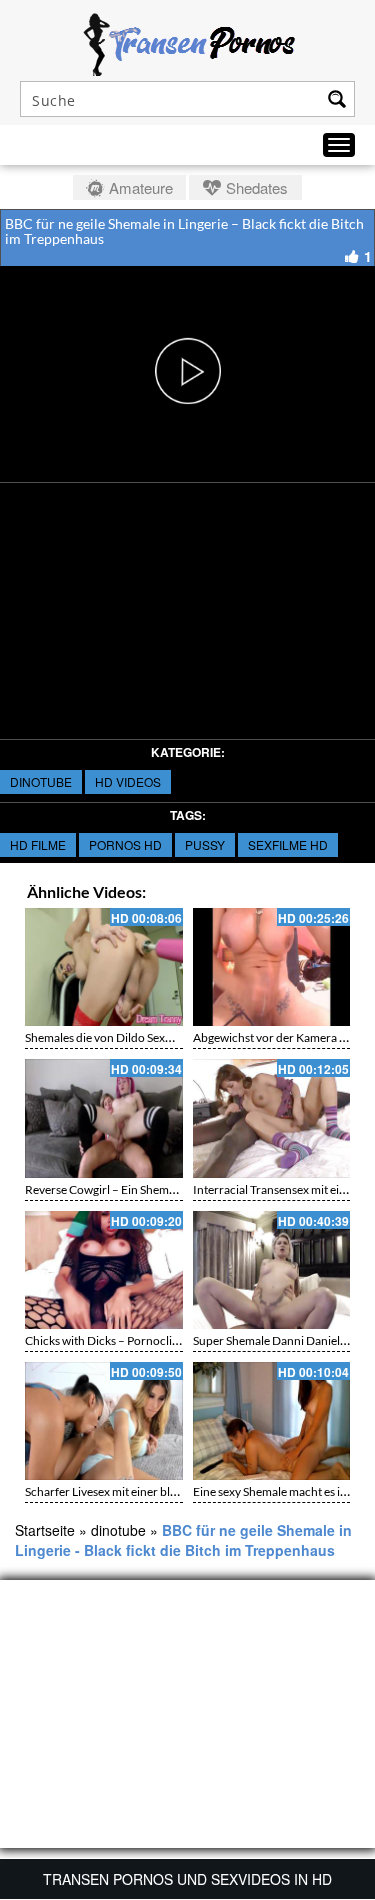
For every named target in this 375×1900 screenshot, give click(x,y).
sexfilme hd (288, 844)
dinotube (41, 781)
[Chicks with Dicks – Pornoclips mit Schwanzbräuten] (104, 1270)
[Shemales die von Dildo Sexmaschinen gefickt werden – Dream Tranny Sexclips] (104, 967)
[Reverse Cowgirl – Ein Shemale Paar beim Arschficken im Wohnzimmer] (104, 1118)
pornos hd (125, 844)
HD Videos (128, 781)
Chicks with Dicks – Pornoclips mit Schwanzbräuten (159, 1340)
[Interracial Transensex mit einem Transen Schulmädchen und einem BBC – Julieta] (272, 1118)
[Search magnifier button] (337, 99)
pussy (205, 844)
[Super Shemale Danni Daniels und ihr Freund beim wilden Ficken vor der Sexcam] (272, 1270)
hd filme (38, 844)
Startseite (45, 1530)
